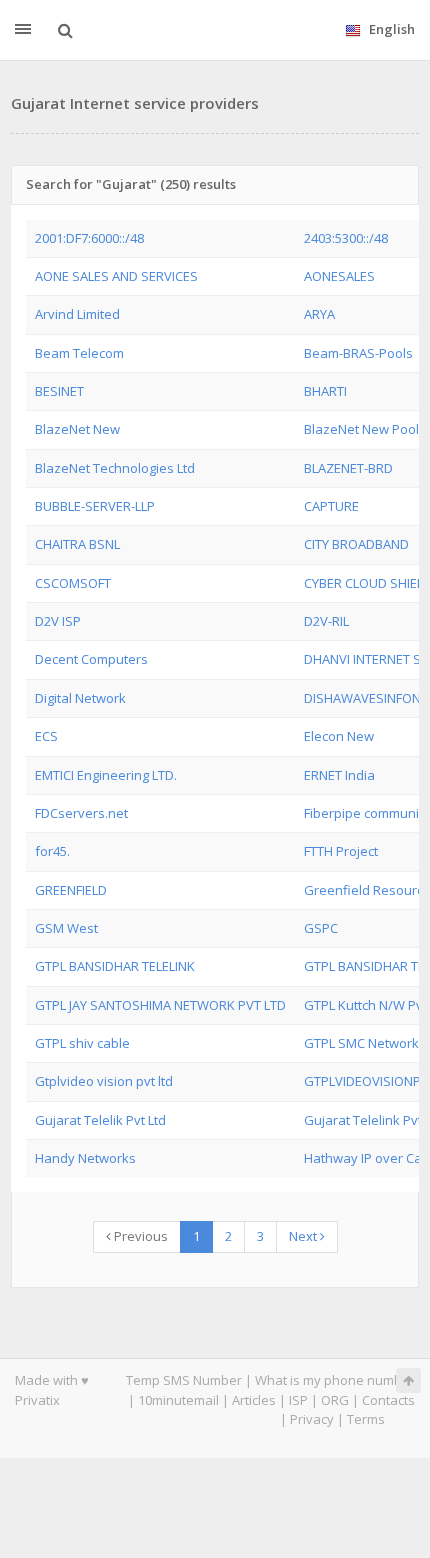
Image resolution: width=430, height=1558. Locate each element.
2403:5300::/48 (346, 238)
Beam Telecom (79, 353)
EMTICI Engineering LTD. (106, 775)
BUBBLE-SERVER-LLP (95, 506)
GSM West (66, 928)
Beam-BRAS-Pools (358, 353)
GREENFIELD (71, 890)
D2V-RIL (326, 621)
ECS (46, 736)
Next (304, 1236)
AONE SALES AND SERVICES (116, 276)
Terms (366, 1419)
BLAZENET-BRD (348, 468)
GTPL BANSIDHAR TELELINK (115, 966)
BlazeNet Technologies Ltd (115, 468)
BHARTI (325, 391)
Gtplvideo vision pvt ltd (104, 1081)
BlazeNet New (77, 429)
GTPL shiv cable (82, 1043)
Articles (254, 1400)
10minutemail (178, 1400)
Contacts (388, 1400)
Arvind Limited (77, 314)
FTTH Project (341, 851)
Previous (139, 1236)
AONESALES (339, 276)
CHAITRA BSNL (77, 544)
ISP (298, 1400)
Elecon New (339, 736)
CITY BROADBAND (356, 544)
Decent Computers (91, 659)
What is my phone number (335, 1380)
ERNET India (339, 775)
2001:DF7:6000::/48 (89, 238)
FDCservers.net (81, 813)
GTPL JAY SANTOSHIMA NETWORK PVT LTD (160, 1005)
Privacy (312, 1419)
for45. (52, 851)
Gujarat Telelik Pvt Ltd (100, 1120)
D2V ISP (58, 621)
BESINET (59, 391)
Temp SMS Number (184, 1380)
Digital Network (80, 698)
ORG (335, 1400)
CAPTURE (331, 506)
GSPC (321, 928)
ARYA (319, 314)
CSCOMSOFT (73, 583)
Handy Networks (85, 1158)
